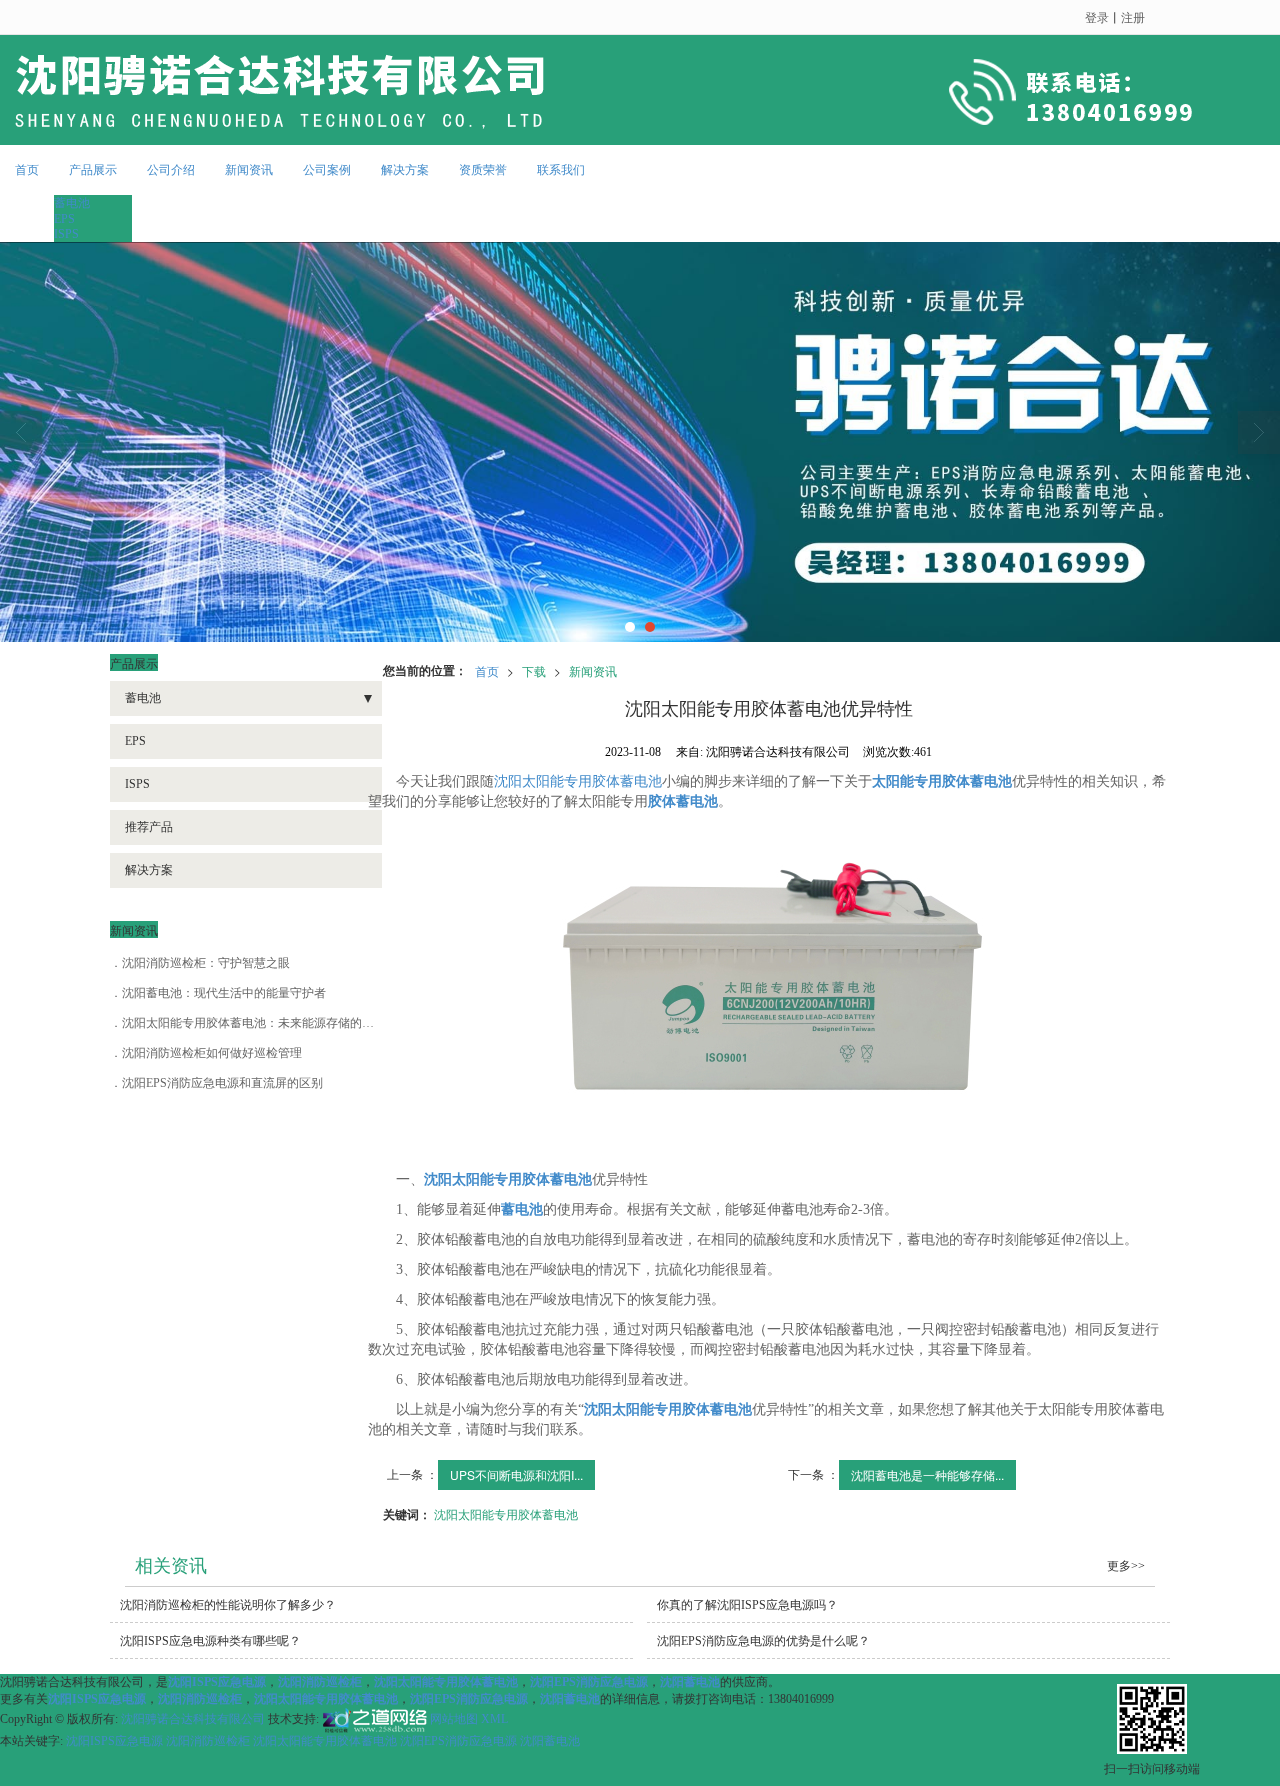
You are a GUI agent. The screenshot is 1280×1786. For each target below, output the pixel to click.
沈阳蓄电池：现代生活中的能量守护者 (224, 993)
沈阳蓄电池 (550, 1741)
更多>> (1126, 1566)
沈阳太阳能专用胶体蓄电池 (578, 781)
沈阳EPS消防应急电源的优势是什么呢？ (763, 1641)
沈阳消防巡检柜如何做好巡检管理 (212, 1053)
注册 (1133, 16)
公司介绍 (171, 170)
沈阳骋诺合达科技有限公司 (193, 1720)
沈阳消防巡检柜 (208, 1741)
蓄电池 (72, 203)
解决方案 (405, 170)
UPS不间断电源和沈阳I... (516, 1474)
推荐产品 (149, 827)
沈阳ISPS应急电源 (114, 1741)
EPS (64, 219)
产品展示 (93, 170)
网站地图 (454, 1720)
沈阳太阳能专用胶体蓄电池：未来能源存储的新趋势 (260, 1023)
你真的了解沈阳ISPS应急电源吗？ (747, 1605)
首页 (27, 170)
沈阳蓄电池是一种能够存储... (927, 1474)
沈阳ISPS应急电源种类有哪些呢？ (210, 1641)
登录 (1097, 16)
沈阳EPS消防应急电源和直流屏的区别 (222, 1083)
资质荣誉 (483, 170)
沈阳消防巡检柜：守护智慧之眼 (206, 963)
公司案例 (327, 170)
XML (494, 1720)
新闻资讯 (249, 170)
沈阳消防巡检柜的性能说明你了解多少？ (228, 1605)
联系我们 (561, 170)
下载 (534, 670)
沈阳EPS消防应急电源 (458, 1741)
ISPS (66, 234)
